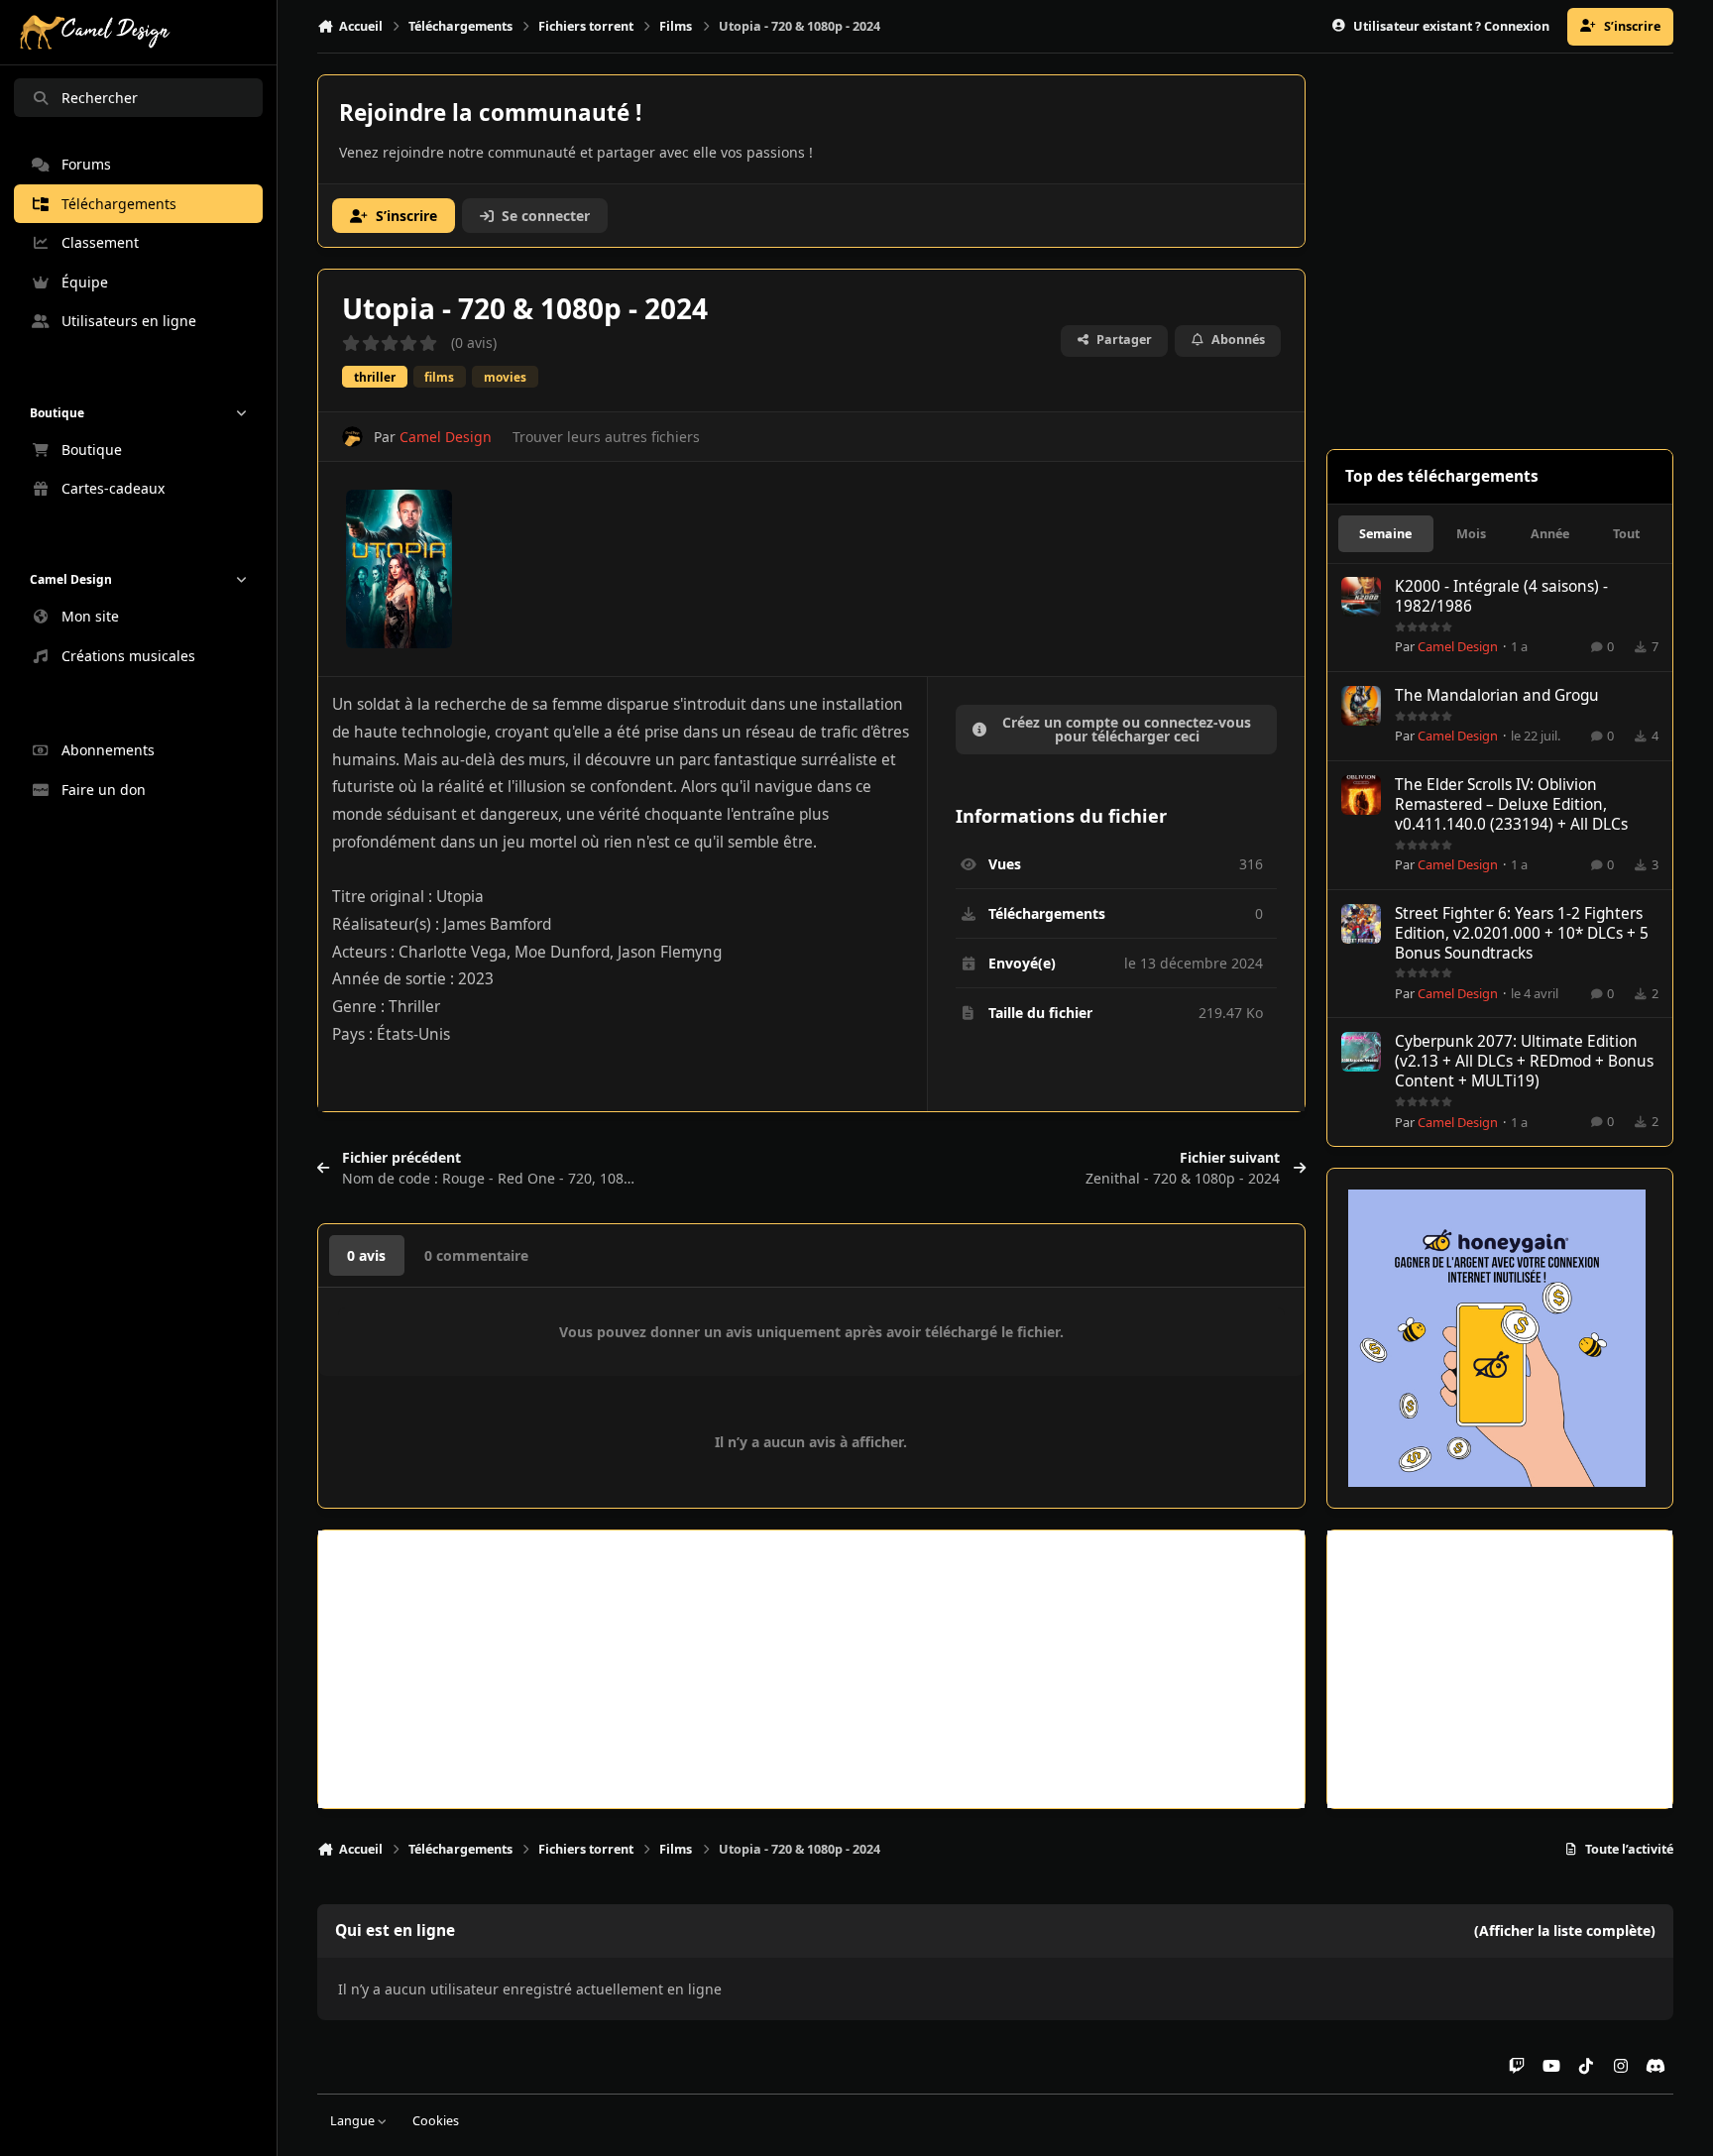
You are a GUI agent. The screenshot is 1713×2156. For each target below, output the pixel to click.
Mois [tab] (1471, 534)
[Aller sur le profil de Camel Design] (352, 437)
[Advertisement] (811, 1669)
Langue (354, 2121)
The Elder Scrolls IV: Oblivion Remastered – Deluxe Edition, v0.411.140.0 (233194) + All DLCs (1511, 804)
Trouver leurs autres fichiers (606, 437)
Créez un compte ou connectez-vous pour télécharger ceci (1127, 729)
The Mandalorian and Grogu (1497, 695)
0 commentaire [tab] (476, 1255)
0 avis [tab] (366, 1255)
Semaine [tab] (1385, 534)
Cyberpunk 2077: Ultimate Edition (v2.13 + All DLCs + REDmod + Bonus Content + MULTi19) (1524, 1061)
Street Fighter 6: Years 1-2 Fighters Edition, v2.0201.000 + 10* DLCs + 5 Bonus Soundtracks (1522, 933)
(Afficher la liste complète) (1565, 1930)
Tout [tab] (1626, 534)
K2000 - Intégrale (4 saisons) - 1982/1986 (1501, 596)
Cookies (436, 2121)
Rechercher (100, 98)
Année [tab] (1550, 534)
